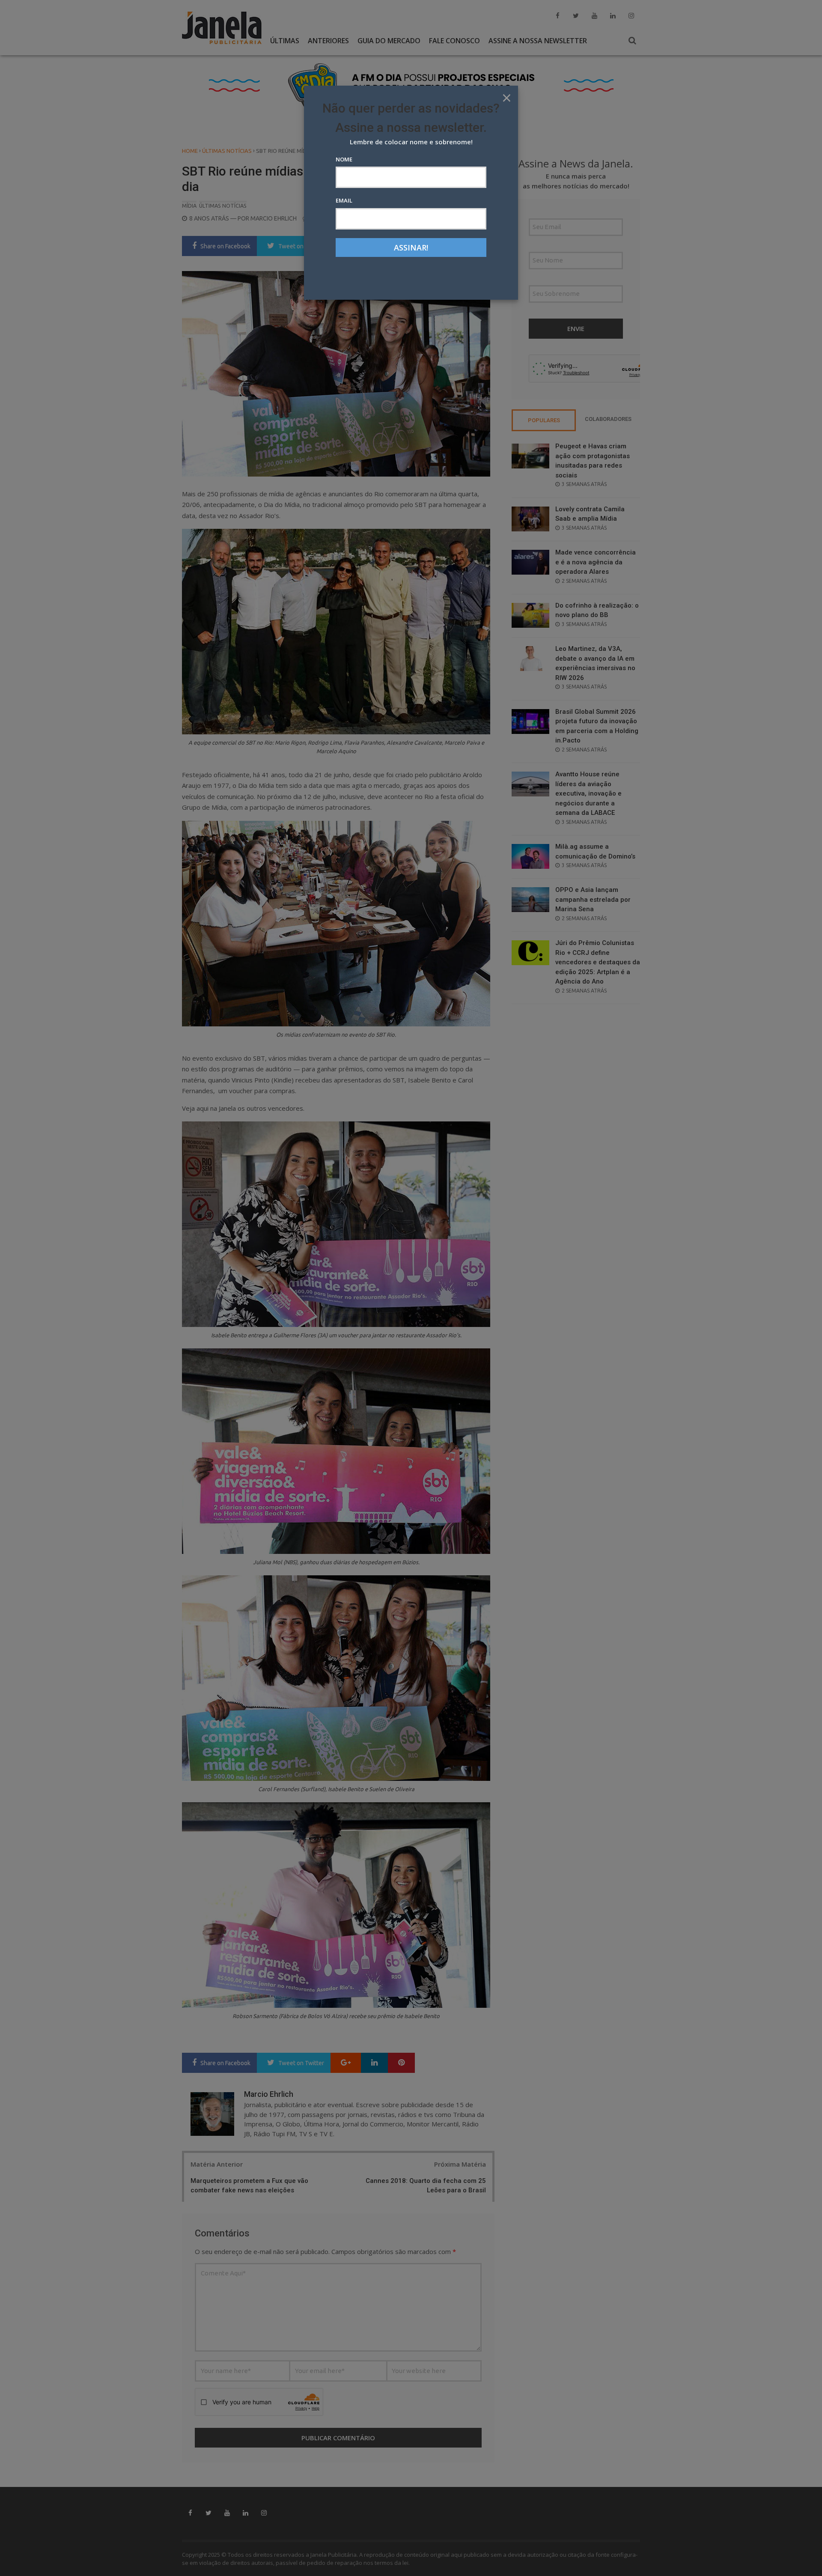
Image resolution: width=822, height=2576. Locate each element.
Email (344, 200)
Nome (344, 159)
